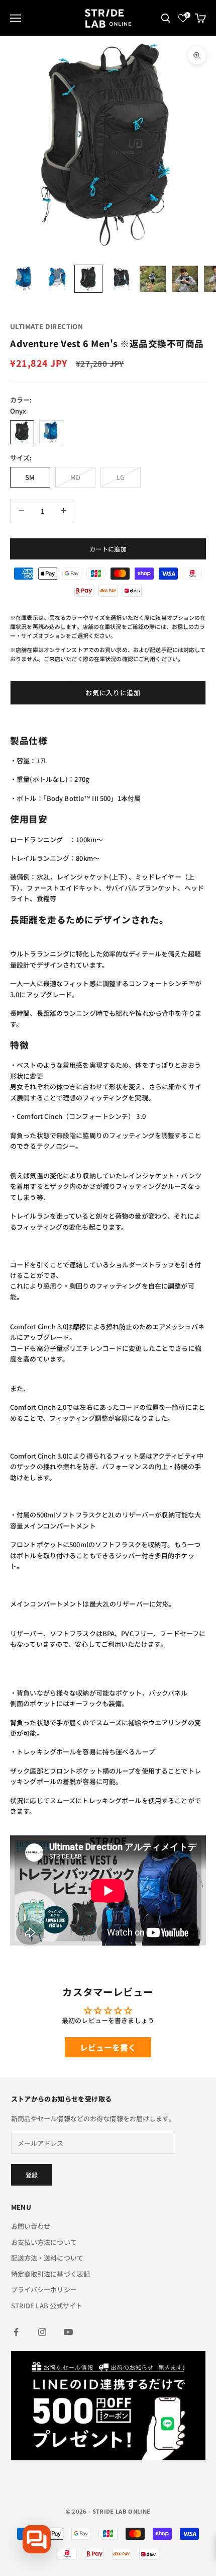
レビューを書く (108, 2047)
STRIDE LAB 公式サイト (47, 2306)
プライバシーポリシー (44, 2289)
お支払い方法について (44, 2242)
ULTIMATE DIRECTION (46, 326)
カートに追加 (108, 549)
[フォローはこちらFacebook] (16, 2332)
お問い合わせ (31, 2226)
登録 (32, 2175)
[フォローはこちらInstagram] (42, 2332)
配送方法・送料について (47, 2258)
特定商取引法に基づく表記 (51, 2274)
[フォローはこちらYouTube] (68, 2332)
